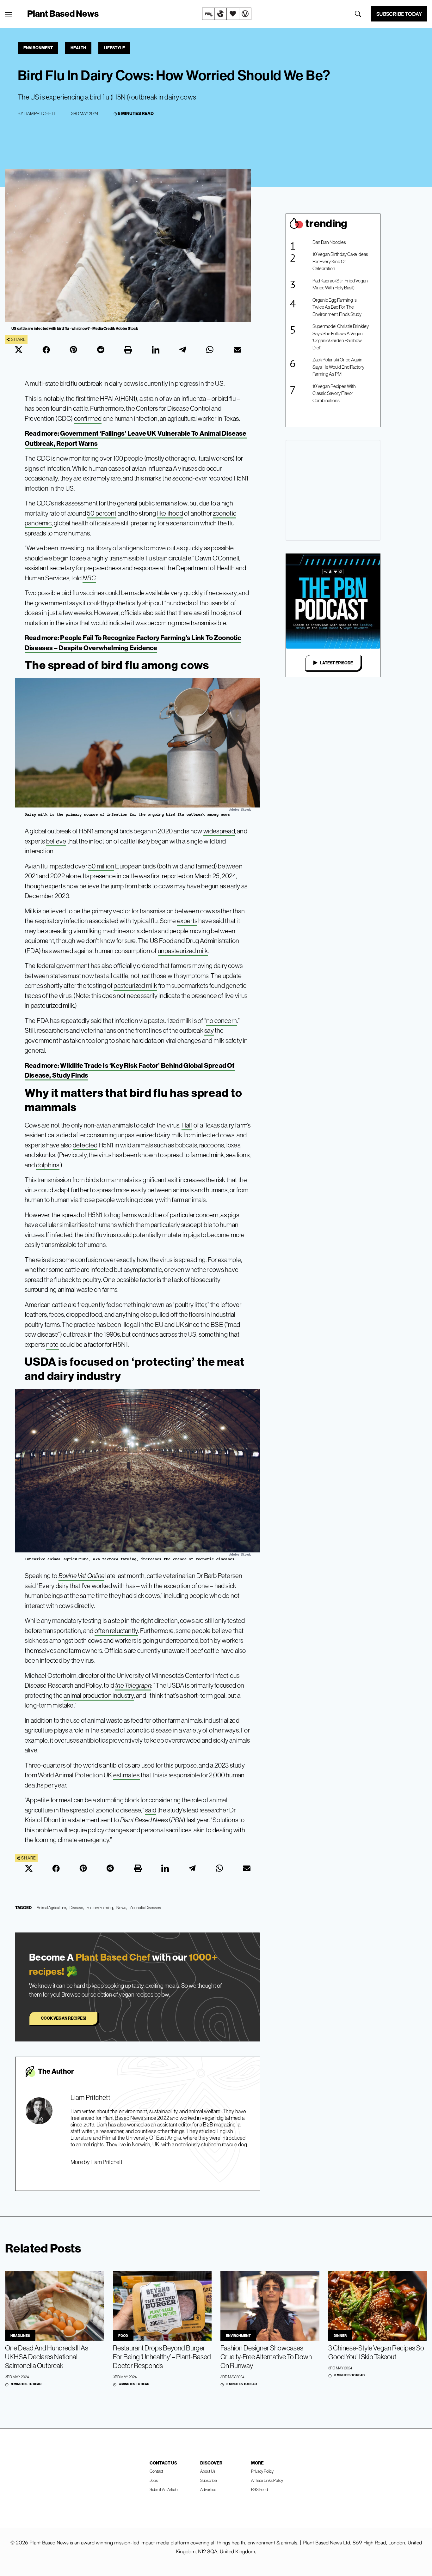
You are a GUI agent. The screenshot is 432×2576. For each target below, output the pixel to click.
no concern (222, 1021)
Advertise (208, 2489)
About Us (208, 2471)
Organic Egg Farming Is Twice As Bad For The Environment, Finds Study (337, 307)
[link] (227, 14)
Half (187, 1125)
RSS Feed (259, 2489)
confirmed (88, 418)
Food (123, 2336)
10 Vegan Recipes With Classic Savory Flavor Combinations (334, 393)
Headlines (20, 2336)
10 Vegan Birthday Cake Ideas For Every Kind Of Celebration (340, 261)
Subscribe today (399, 14)
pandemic (38, 523)
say (209, 1030)
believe (56, 841)
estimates (127, 1775)
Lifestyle (114, 48)
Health (78, 48)
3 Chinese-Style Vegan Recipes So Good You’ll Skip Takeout (376, 2352)
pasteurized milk (135, 986)
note (52, 1344)
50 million (101, 866)
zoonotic (225, 513)
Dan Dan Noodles (329, 242)
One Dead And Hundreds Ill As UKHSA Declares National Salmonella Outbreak (47, 2357)
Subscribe (209, 2480)
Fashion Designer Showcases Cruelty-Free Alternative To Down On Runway (266, 2357)
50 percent (102, 513)
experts (187, 921)
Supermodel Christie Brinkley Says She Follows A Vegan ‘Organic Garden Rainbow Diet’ (341, 337)
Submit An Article (164, 2489)
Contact (156, 2471)
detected (85, 1145)
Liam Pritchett (40, 113)
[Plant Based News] (9, 14)
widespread (219, 831)
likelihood (170, 513)
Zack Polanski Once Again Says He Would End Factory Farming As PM (338, 367)
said (151, 1810)
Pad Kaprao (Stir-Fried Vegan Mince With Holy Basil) (340, 284)
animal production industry (99, 1695)
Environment (38, 48)
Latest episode (336, 663)
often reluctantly (116, 1631)
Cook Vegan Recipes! (63, 2018)
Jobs (154, 2480)
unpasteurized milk (183, 951)
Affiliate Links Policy (267, 2480)
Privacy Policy (262, 2471)
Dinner (340, 2336)
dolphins (48, 1165)
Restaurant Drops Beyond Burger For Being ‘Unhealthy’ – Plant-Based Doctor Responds (162, 2357)
